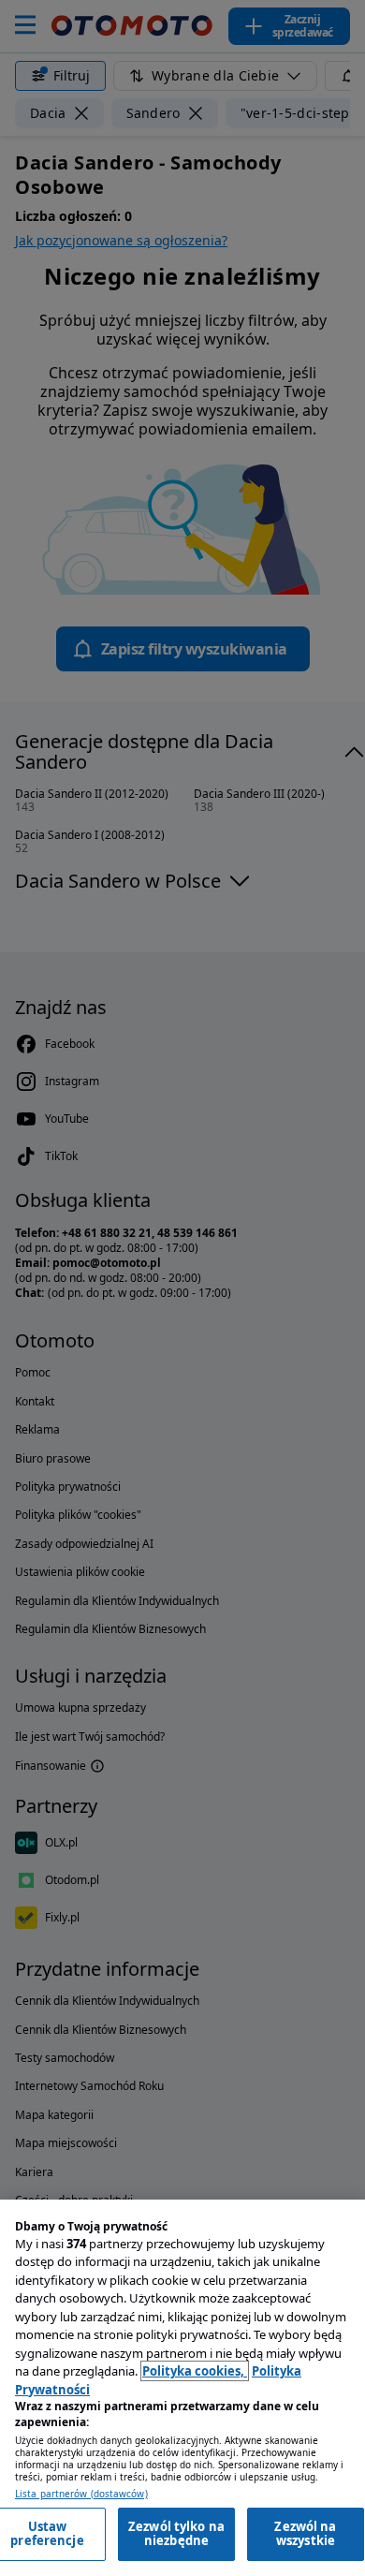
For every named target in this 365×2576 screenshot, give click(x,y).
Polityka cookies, (195, 2371)
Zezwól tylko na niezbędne (176, 2534)
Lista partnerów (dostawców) (81, 2494)
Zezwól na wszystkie (305, 2534)
